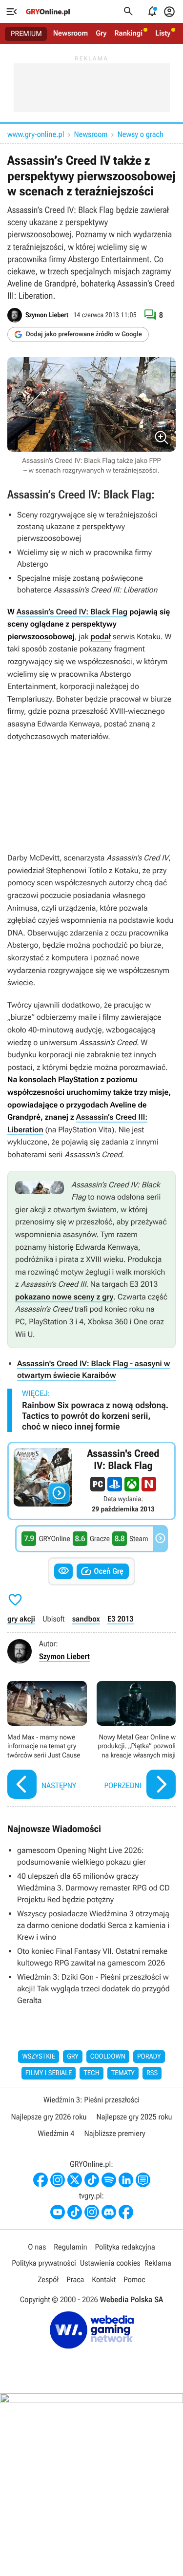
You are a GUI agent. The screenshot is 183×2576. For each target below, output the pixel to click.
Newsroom (71, 33)
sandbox (86, 1619)
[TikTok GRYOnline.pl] (92, 2180)
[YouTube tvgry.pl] (58, 2212)
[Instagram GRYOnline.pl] (58, 2180)
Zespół (48, 2280)
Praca (75, 2280)
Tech (91, 2073)
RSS (152, 2073)
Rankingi (128, 33)
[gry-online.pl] (48, 12)
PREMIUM (26, 34)
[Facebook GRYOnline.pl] (41, 2180)
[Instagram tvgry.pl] (92, 2212)
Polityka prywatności (44, 2263)
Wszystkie (39, 2057)
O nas (37, 2247)
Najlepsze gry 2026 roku (49, 2117)
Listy (163, 33)
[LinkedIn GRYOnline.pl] (126, 2180)
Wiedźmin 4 (56, 2133)
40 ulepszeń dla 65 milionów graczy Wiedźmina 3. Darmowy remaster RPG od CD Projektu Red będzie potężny (93, 1888)
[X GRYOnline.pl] (75, 2180)
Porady (149, 2057)
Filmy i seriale (49, 2073)
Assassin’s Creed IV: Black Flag (72, 612)
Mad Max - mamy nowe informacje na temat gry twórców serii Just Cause (47, 1741)
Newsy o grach (141, 134)
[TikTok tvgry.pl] (75, 2212)
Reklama (158, 2263)
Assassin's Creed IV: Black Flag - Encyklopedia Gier (91, 1481)
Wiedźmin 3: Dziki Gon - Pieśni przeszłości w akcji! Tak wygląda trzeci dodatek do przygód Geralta (93, 1989)
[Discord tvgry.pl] (109, 2212)
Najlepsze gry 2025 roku (134, 2117)
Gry (101, 33)
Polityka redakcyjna (125, 2247)
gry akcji (21, 1619)
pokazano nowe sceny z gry (64, 1297)
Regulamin (70, 2247)
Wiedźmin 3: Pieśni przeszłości (91, 2100)
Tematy (123, 2073)
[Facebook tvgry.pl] (126, 2212)
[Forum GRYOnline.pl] (143, 2180)
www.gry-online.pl (36, 134)
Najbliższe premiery (114, 2133)
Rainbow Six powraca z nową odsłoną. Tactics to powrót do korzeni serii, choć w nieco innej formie (95, 1416)
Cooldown (108, 2057)
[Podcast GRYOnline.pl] (109, 2180)
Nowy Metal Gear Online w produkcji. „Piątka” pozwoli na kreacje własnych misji (136, 1741)
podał (101, 637)
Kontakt (104, 2280)
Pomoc (134, 2280)
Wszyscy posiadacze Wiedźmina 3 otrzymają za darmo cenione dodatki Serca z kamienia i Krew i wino (93, 1925)
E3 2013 (121, 1619)
